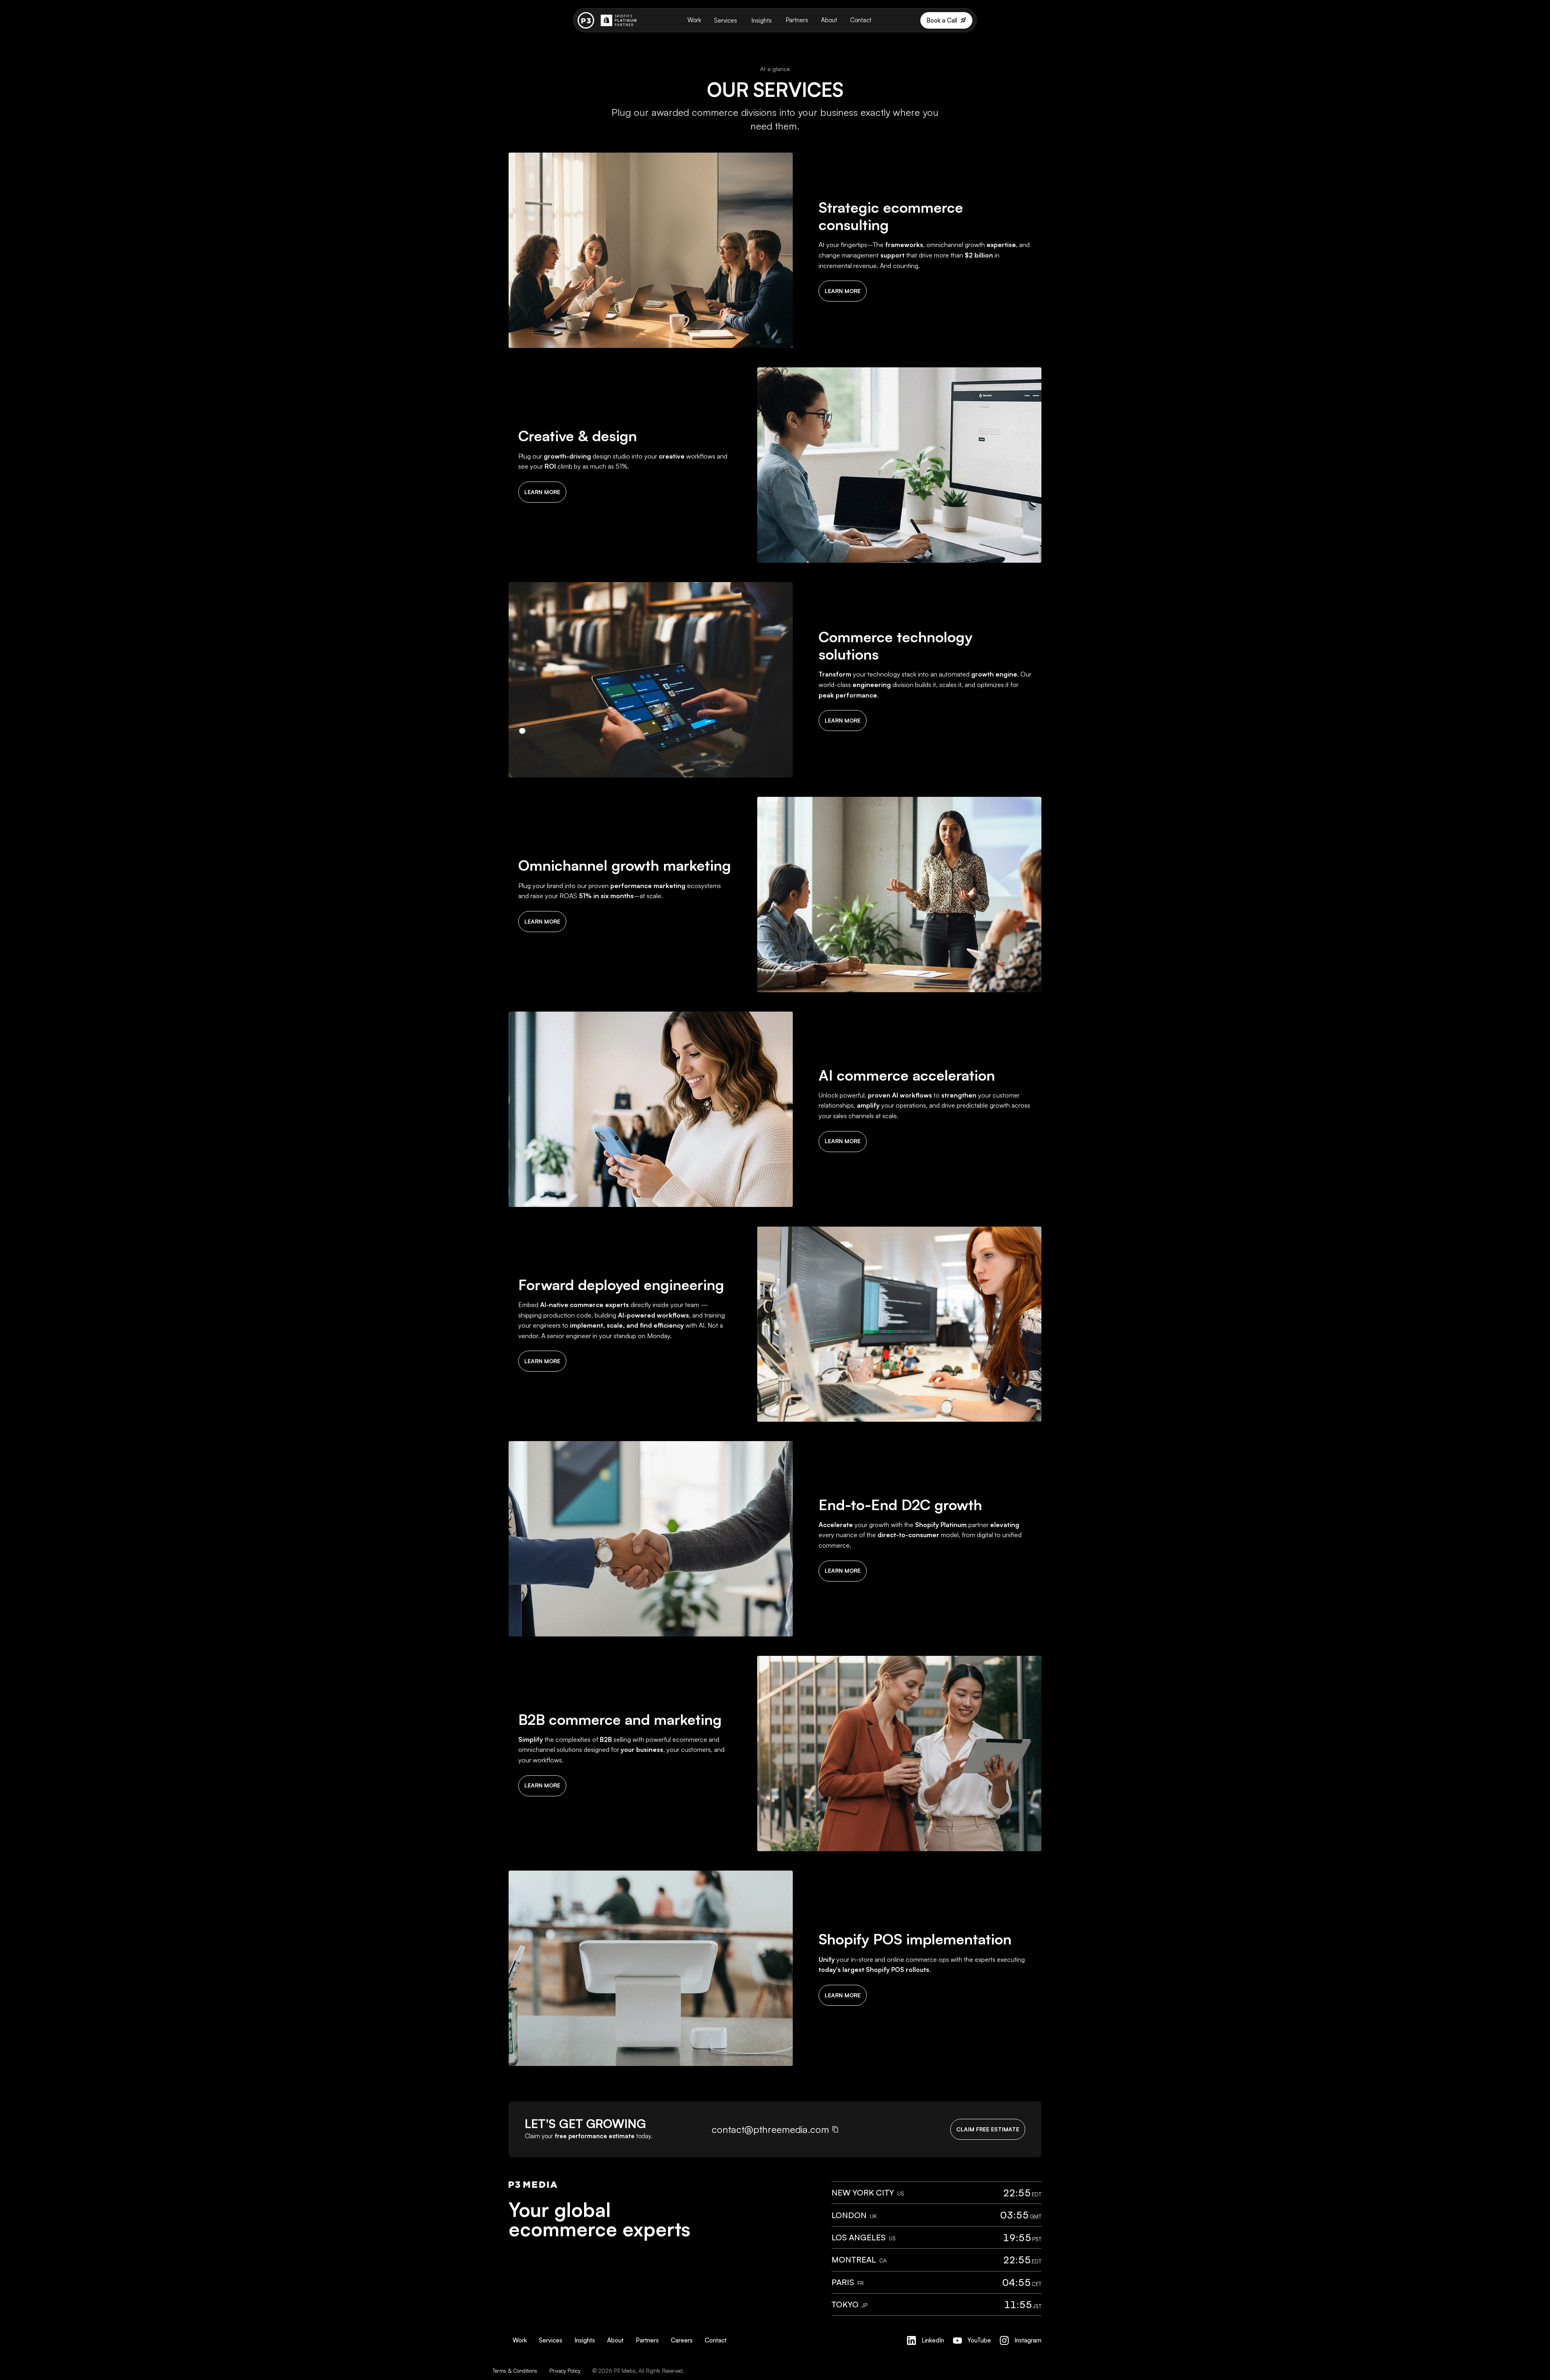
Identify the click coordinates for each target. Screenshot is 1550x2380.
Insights (762, 20)
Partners (797, 20)
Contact (861, 20)
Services (726, 20)
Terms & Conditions (515, 2371)
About (829, 20)
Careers (682, 2340)
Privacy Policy (565, 2371)
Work (694, 20)
